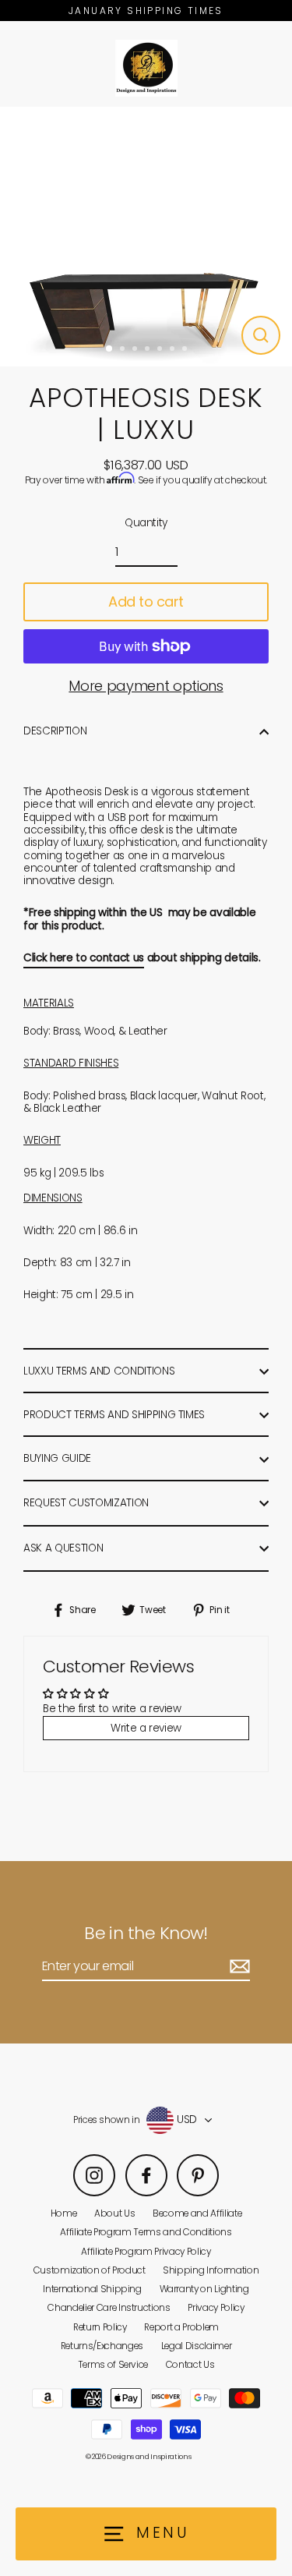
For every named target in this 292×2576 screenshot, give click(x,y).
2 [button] (124, 350)
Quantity (146, 523)
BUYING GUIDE (57, 1458)
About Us (114, 2213)
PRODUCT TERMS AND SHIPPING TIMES (114, 1415)
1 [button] (110, 349)
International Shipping (92, 2289)
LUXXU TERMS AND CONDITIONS (99, 1371)
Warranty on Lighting (204, 2289)
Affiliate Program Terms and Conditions (146, 2232)
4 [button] (149, 350)
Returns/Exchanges (102, 2346)
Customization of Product (90, 2270)
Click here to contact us (84, 958)
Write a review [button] (146, 1728)
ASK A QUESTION (63, 1548)
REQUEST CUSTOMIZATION (86, 1503)
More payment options (146, 686)
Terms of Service (113, 2365)
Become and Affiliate (197, 2213)
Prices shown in (107, 2120)
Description (55, 731)
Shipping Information (211, 2270)
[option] (146, 237)
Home (64, 2213)
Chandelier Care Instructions (109, 2308)
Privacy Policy (216, 2308)
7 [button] (186, 350)
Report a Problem (181, 2327)
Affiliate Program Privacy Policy (146, 2252)
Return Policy (100, 2327)
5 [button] (161, 350)
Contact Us (190, 2365)
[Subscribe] (237, 1967)
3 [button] (136, 350)
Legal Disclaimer (197, 2346)
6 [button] (174, 350)
